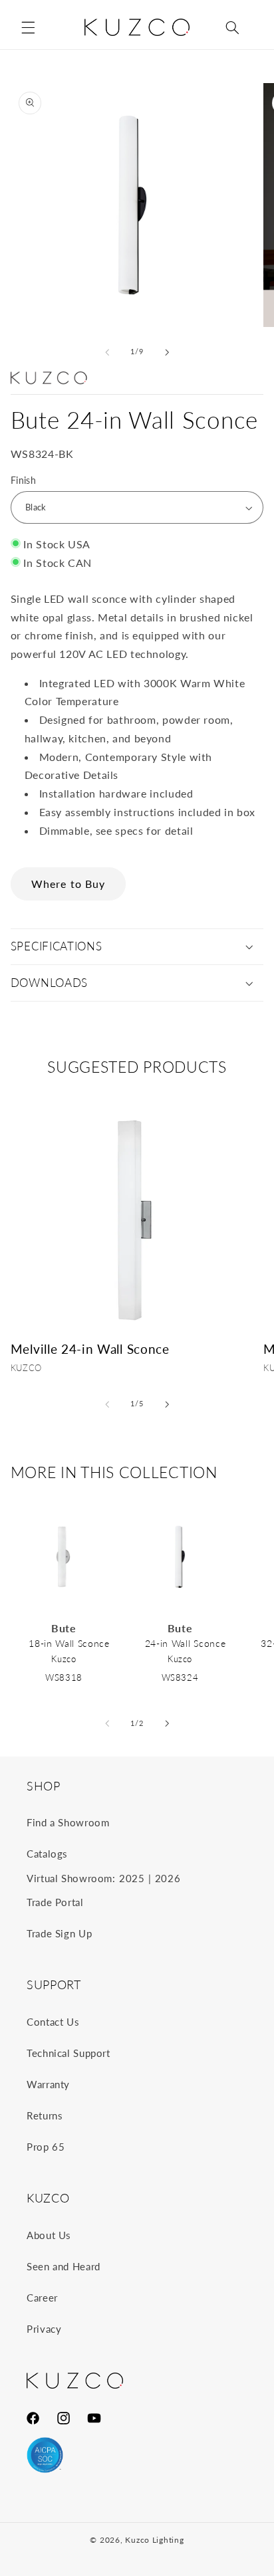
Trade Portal (55, 1902)
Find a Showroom (68, 1822)
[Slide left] (107, 352)
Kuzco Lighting (154, 2540)
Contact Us (53, 2022)
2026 (168, 1878)
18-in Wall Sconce (69, 1643)
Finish (24, 481)
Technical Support (68, 2053)
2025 (132, 1878)
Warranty (48, 2084)
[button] (28, 27)
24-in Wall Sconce (186, 1643)
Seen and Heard (64, 2266)
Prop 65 (46, 2147)
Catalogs (47, 1854)
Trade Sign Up (59, 1933)
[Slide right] (167, 352)
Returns (45, 2115)
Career (42, 2298)
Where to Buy (68, 884)
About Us (49, 2235)
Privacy (44, 2329)
